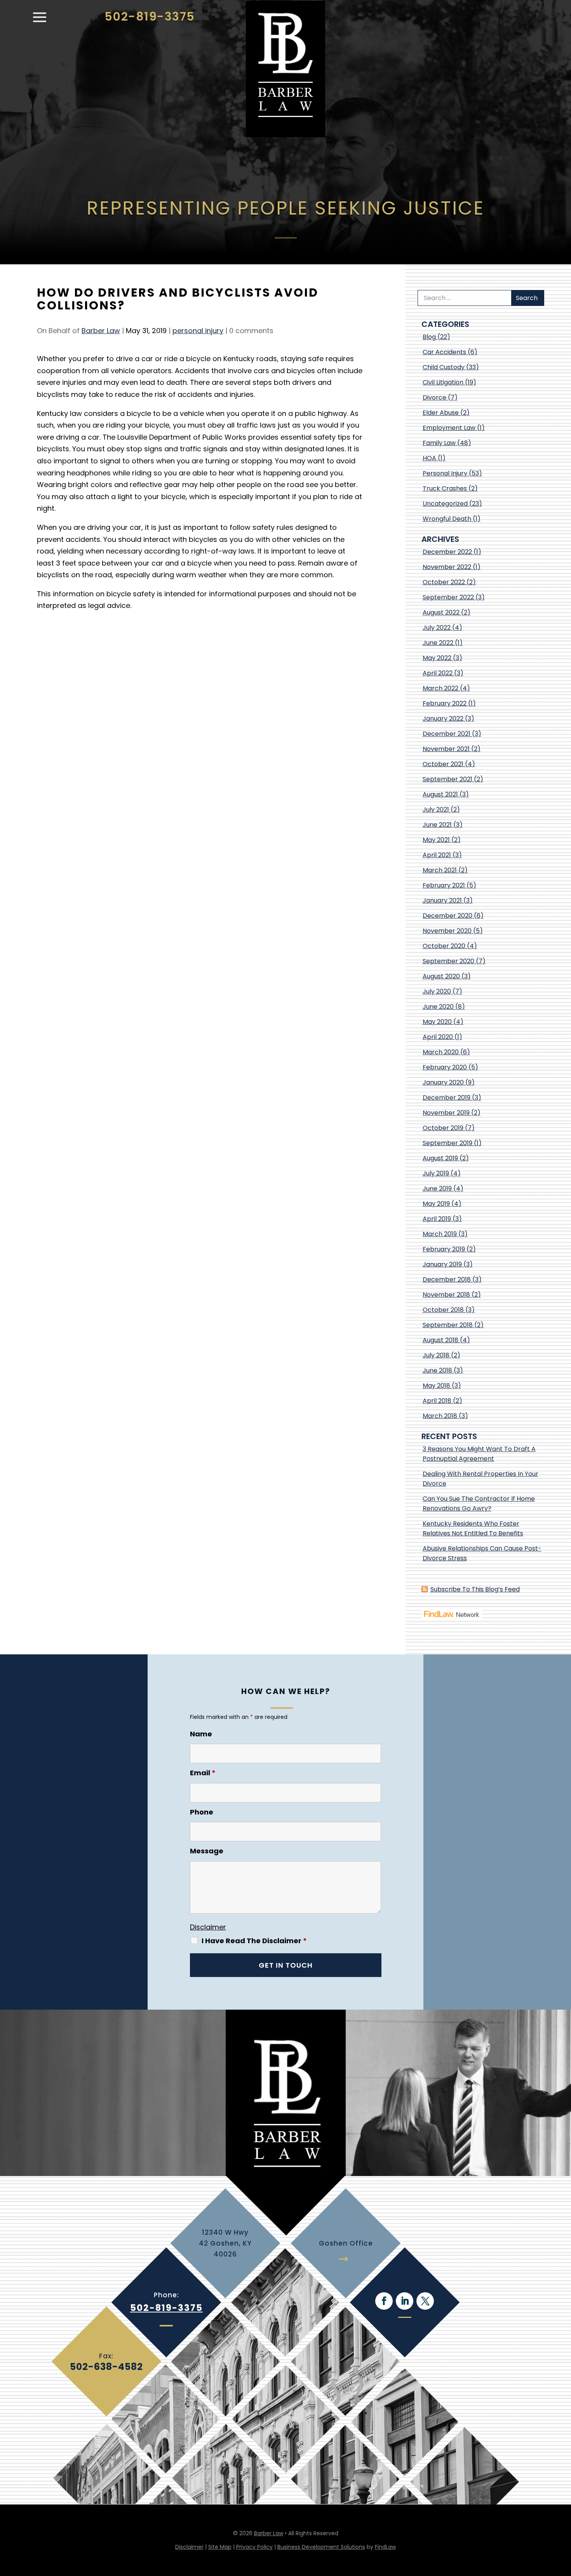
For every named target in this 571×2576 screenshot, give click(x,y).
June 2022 (438, 643)
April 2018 (437, 1401)
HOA (429, 458)
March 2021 (440, 870)
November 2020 (447, 931)
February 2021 (444, 885)
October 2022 (444, 582)
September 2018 (448, 1325)
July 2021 (436, 809)
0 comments (251, 331)
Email (203, 1773)
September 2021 (447, 779)
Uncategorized (445, 504)
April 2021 (437, 855)
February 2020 (445, 1067)
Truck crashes (445, 488)
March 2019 (440, 1234)
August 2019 (440, 1158)
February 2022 (445, 703)
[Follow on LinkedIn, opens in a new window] (405, 2301)
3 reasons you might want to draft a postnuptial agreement (479, 1454)
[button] (40, 21)
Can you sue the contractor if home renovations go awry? (479, 1504)
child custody (444, 367)
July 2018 (436, 1355)
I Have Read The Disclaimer (254, 1941)
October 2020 (444, 946)
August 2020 (441, 976)
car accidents (444, 352)
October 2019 (443, 1128)
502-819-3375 (150, 17)
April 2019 (437, 1219)
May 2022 (437, 658)
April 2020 (438, 1037)
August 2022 (441, 612)
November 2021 (446, 749)
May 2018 (436, 1386)
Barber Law (101, 331)
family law (439, 443)
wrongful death (447, 519)
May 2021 (436, 840)
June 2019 (437, 1188)
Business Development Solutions (321, 2547)
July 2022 (437, 628)
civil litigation (443, 382)
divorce (434, 397)
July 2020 (437, 991)
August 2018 (440, 1340)
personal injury (198, 331)
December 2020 (447, 916)
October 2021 (443, 764)
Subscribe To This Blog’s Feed (475, 1589)
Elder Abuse (441, 413)
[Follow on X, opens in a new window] (425, 2301)
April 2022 (438, 673)
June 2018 (437, 1370)
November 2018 (446, 1295)
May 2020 (437, 1022)
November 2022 (447, 567)
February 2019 (444, 1249)
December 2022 (447, 552)
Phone (202, 1812)
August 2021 (440, 794)
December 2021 (447, 734)
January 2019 (442, 1264)
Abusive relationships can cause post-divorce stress (482, 1553)
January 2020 (443, 1082)
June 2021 (437, 825)
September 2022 (448, 597)
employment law (449, 428)
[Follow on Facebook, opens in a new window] (384, 2301)
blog (429, 337)
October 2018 (443, 1310)
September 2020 (448, 961)
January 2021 (442, 900)
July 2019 (436, 1173)
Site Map (220, 2547)
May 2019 (436, 1204)
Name (201, 1734)
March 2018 (440, 1416)
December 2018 (447, 1279)
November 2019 (446, 1113)
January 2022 (443, 719)
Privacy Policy (254, 2547)
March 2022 (440, 688)
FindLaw (385, 2547)
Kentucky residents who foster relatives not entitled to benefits (473, 1528)
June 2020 (438, 1007)
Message (207, 1851)
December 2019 (447, 1098)
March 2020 (441, 1052)
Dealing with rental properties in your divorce (480, 1479)
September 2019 (447, 1143)
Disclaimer (208, 1927)
